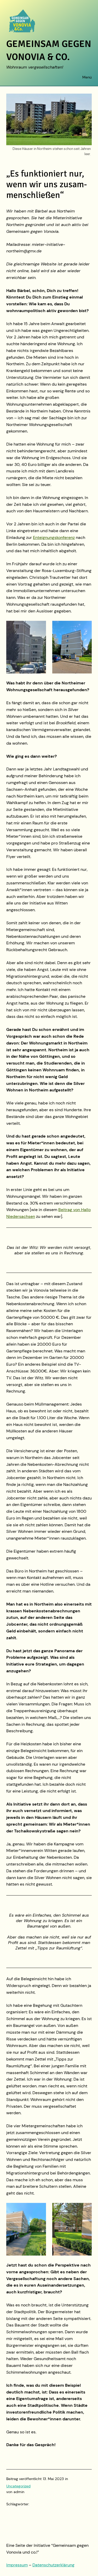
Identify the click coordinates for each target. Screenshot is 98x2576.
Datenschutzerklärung (53, 2565)
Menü (87, 77)
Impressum (17, 2565)
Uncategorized (18, 2486)
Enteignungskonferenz (54, 537)
